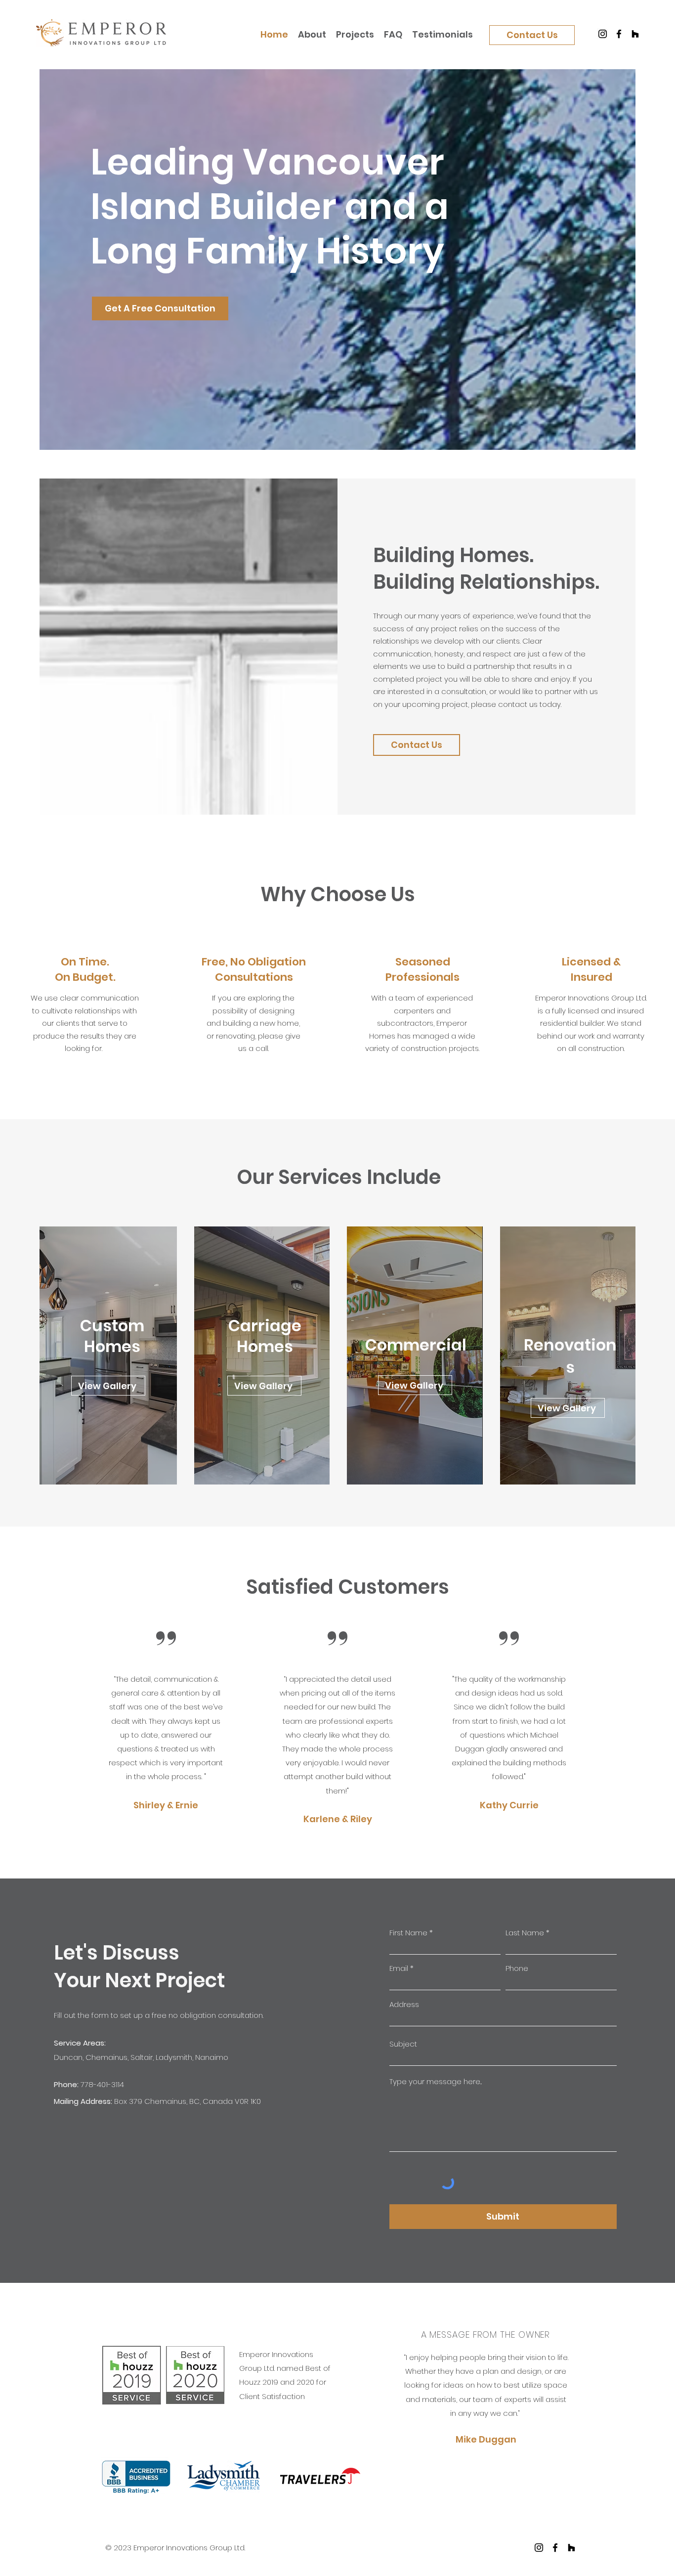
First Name (408, 1933)
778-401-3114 (102, 2084)
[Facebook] (619, 34)
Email (399, 1968)
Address (404, 2004)
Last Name (525, 1933)
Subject (403, 2044)
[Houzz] (635, 34)
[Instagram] (603, 34)
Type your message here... (436, 2081)
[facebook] (555, 2548)
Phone (517, 1968)
